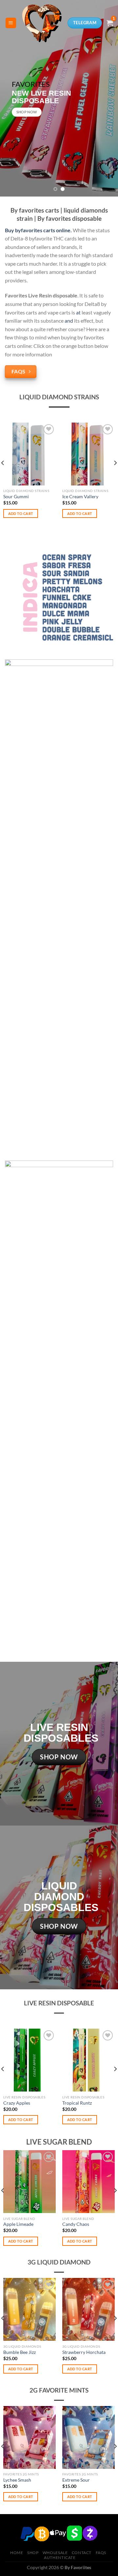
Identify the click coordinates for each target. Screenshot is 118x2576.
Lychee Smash (17, 2480)
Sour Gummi (16, 497)
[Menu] (11, 23)
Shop (33, 2553)
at (78, 312)
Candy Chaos (76, 2224)
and (69, 321)
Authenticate (60, 2557)
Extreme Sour (76, 2480)
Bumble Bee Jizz (20, 2352)
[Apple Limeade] (29, 2182)
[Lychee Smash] (29, 2437)
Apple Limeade (18, 2224)
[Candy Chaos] (88, 2182)
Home (17, 2553)
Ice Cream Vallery (80, 497)
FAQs (101, 2553)
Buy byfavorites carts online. (38, 230)
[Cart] (110, 23)
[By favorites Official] (42, 23)
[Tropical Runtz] (88, 2060)
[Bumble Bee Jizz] (29, 2309)
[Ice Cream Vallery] (88, 454)
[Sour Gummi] (29, 454)
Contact (82, 2553)
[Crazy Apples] (29, 2060)
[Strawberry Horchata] (88, 2309)
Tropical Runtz (77, 2103)
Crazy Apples (17, 2103)
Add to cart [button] (21, 513)
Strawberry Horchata (84, 2352)
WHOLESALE (55, 2553)
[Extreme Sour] (88, 2437)
